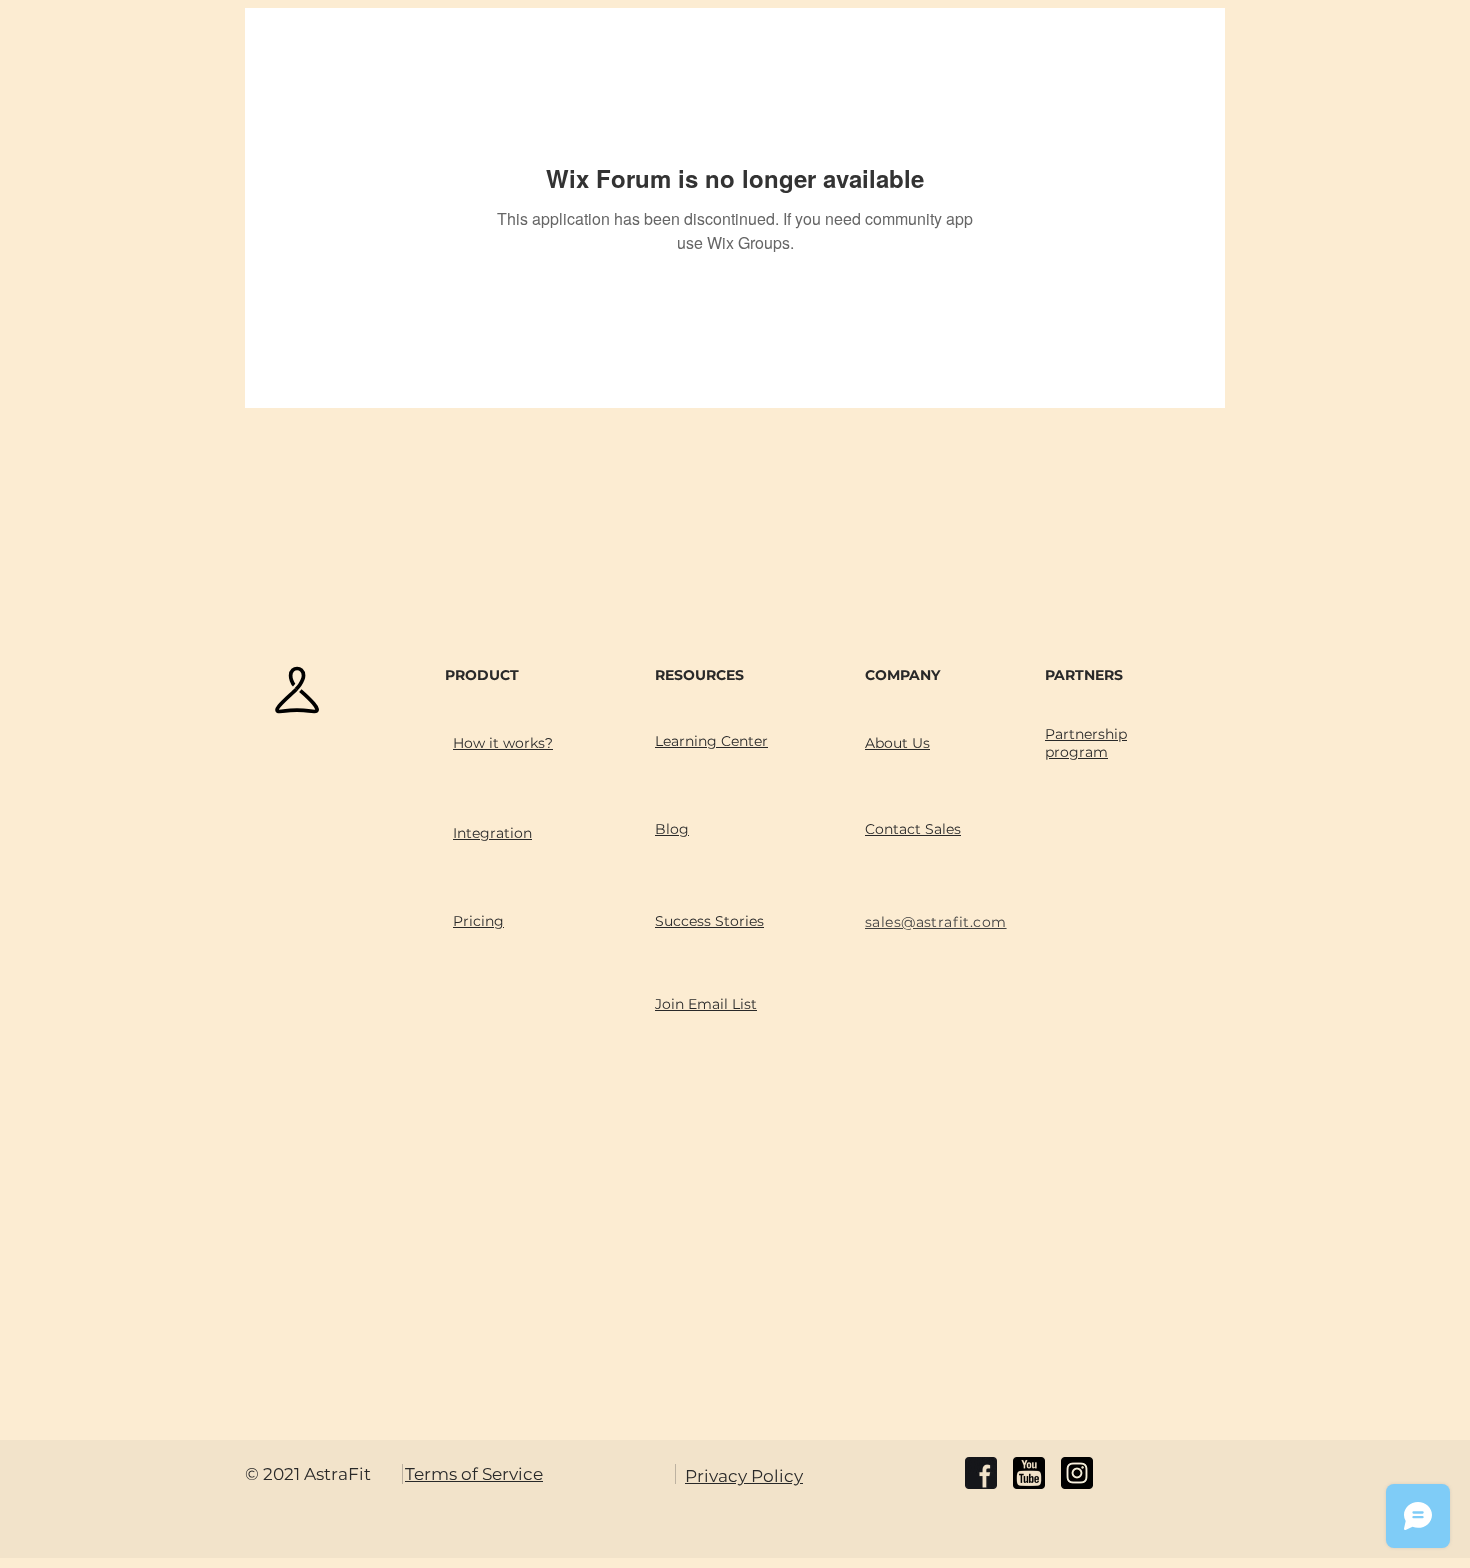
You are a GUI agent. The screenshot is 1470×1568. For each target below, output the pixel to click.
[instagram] (1077, 1473)
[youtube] (1029, 1473)
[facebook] (981, 1473)
